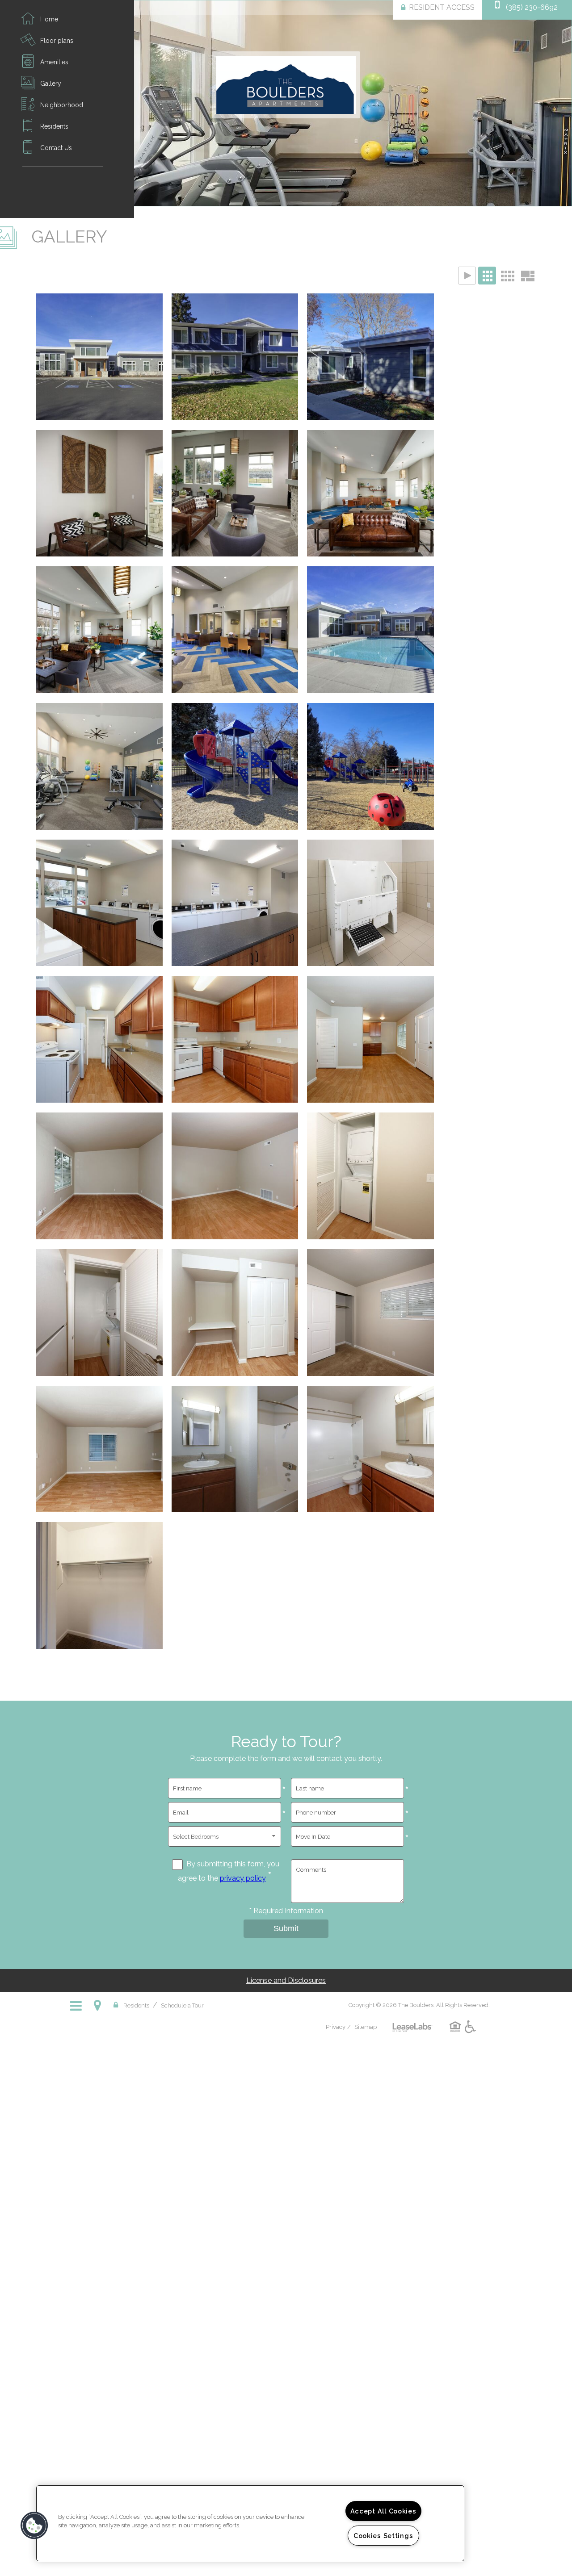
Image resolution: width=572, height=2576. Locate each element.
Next (557, 104)
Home (49, 19)
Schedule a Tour (182, 2005)
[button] (34, 2526)
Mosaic (527, 276)
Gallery (51, 84)
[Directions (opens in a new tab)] (99, 2005)
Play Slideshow (467, 276)
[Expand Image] (99, 360)
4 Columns (507, 276)
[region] (250, 2523)
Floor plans (57, 41)
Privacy (336, 2027)
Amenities (54, 62)
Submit (286, 1928)
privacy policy (243, 1878)
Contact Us (56, 148)
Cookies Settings (383, 2536)
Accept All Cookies (383, 2511)
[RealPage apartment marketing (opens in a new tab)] (412, 2021)
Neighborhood (62, 105)
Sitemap (366, 2027)
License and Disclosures (286, 1980)
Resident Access (442, 7)
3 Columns (487, 276)
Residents (54, 126)
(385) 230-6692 (532, 7)
